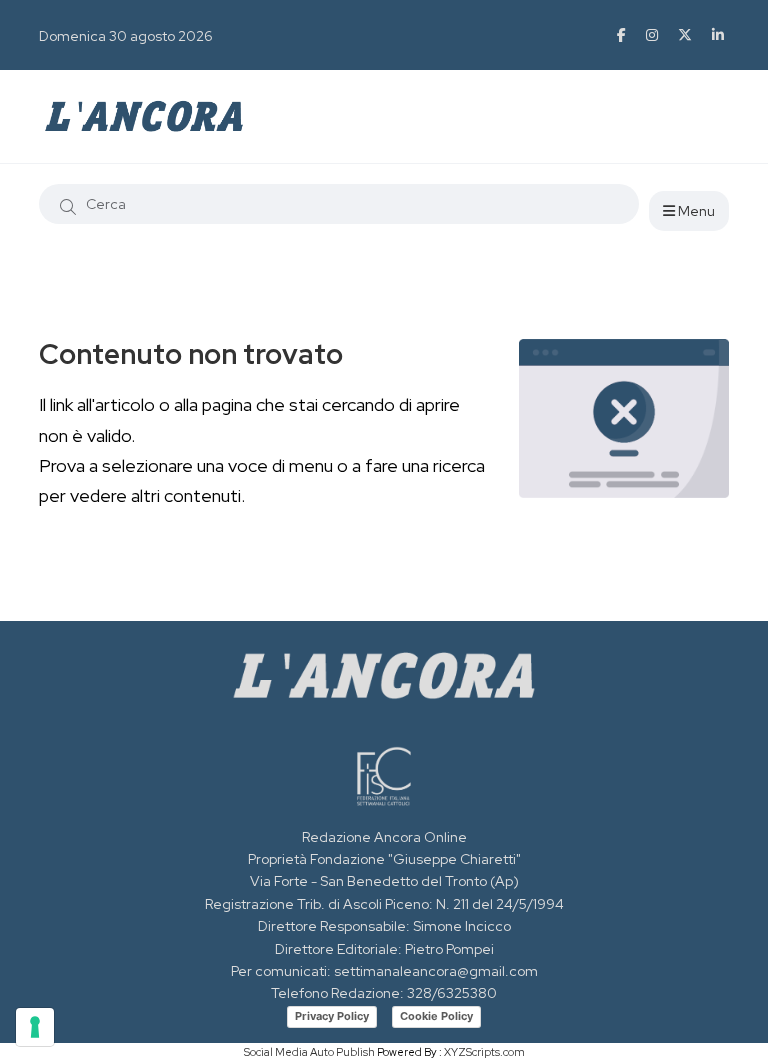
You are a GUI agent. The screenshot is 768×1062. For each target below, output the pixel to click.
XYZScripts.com (484, 1052)
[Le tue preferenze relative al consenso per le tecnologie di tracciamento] (35, 1027)
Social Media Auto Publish (309, 1052)
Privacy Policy (332, 1016)
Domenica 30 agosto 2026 (126, 36)
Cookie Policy (436, 1016)
